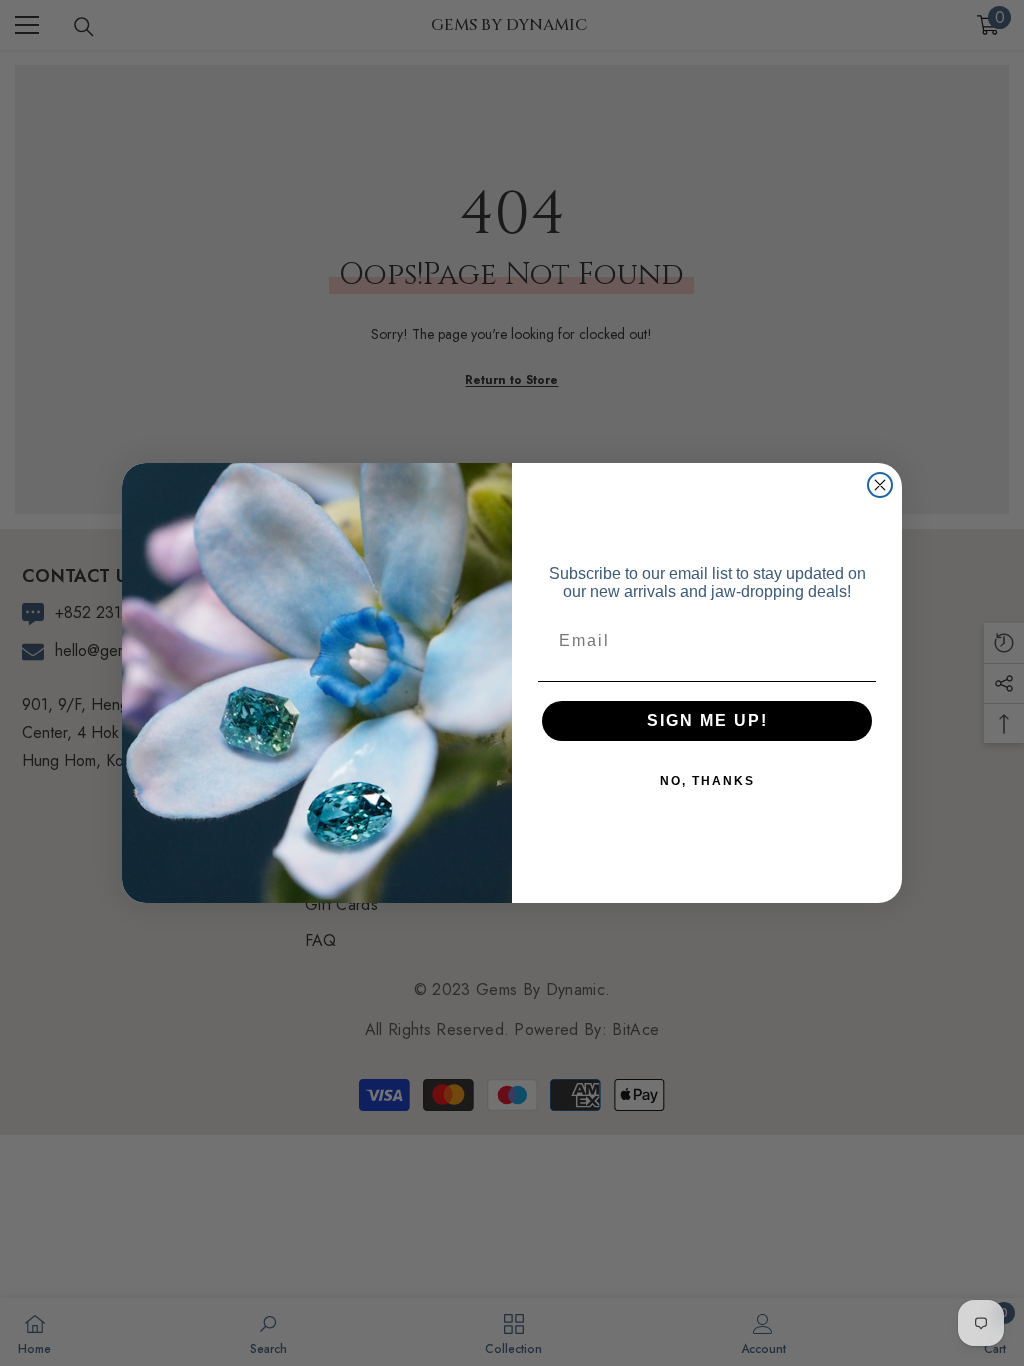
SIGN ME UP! (707, 720)
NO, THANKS (707, 781)
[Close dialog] (880, 485)
